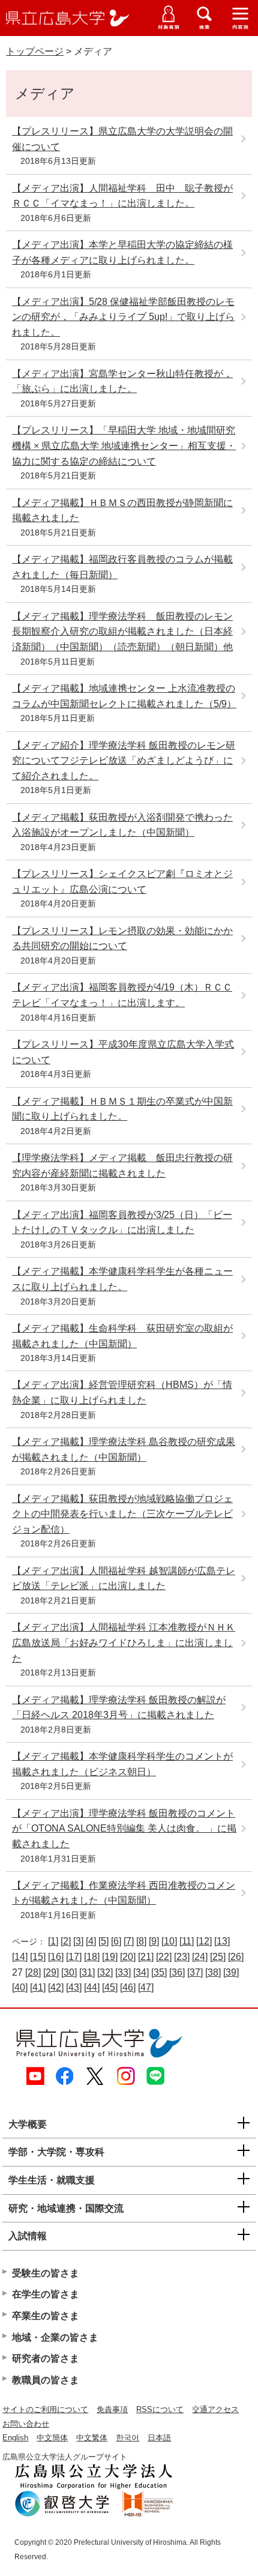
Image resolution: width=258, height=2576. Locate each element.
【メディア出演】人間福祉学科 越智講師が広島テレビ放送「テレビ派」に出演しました (124, 1579)
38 (213, 1972)
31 (87, 1972)
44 (92, 1987)
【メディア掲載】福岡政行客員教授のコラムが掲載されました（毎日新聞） (122, 567)
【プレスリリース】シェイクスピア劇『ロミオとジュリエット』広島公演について (122, 882)
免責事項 (112, 2409)
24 (200, 1957)
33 (123, 1972)
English (15, 2438)
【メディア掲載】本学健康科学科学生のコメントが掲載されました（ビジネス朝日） (122, 1764)
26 (236, 1957)
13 (222, 1941)
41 (38, 1987)
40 (20, 1987)
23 (182, 1957)
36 (177, 1972)
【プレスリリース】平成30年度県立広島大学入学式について (123, 1052)
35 (159, 1972)
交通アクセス (215, 2409)
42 (56, 1987)
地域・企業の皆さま (55, 2337)
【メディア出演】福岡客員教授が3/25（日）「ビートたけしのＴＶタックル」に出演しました (122, 1223)
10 (169, 1941)
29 (51, 1972)
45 (110, 1987)
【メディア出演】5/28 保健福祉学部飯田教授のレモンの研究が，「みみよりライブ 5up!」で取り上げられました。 (123, 317)
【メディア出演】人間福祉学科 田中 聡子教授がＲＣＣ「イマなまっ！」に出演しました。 (122, 196)
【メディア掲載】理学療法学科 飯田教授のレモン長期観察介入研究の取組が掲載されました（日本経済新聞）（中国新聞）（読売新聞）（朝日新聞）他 (122, 632)
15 (38, 1957)
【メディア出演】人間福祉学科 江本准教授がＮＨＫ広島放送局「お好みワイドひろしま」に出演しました (124, 1642)
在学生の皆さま (46, 2294)
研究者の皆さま (46, 2358)
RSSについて (160, 2409)
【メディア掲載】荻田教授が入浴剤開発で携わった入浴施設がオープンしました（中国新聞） (122, 825)
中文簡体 (52, 2438)
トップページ (35, 51)
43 (74, 1987)
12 (204, 1941)
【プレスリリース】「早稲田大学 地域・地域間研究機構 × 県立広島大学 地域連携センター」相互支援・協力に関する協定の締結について (124, 445)
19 (110, 1957)
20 (128, 1957)
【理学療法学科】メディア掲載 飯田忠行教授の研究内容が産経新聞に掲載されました (122, 1166)
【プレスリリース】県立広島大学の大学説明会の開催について (122, 139)
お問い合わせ (26, 2424)
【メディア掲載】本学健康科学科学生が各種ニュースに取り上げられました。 (122, 1279)
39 (231, 1972)
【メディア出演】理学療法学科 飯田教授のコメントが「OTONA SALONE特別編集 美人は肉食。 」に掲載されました (124, 1829)
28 (33, 1972)
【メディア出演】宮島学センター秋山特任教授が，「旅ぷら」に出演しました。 (122, 382)
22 (164, 1957)
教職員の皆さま (46, 2380)
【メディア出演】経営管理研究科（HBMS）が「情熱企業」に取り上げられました (122, 1392)
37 (195, 1972)
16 (56, 1957)
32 (105, 1972)
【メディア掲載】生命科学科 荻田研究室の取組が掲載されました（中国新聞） (122, 1336)
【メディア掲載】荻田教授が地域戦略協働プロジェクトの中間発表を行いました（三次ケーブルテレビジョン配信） (122, 1514)
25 (218, 1957)
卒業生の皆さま (46, 2316)
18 (92, 1957)
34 (141, 1972)
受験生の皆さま (46, 2273)
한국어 (127, 2438)
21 (146, 1957)
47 (146, 1987)
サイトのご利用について (45, 2409)
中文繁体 (92, 2438)
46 (128, 1987)
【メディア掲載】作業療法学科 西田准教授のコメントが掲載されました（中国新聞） (124, 1893)
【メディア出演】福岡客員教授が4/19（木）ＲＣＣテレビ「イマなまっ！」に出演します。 (122, 995)
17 (74, 1957)
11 (187, 1941)
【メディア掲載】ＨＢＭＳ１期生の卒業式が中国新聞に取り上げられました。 (122, 1109)
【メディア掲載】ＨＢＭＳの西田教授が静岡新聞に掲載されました (122, 511)
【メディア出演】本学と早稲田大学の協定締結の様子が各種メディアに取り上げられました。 (122, 252)
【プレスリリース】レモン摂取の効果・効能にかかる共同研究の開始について (122, 939)
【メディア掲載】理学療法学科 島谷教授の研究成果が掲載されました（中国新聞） (124, 1449)
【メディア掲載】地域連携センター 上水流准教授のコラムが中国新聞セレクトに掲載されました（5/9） (124, 696)
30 (69, 1972)
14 (20, 1957)
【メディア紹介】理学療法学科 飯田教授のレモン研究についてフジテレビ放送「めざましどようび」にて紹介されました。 (124, 761)
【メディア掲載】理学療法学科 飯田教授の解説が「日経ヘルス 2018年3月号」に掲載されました (119, 1708)
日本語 (159, 2438)
